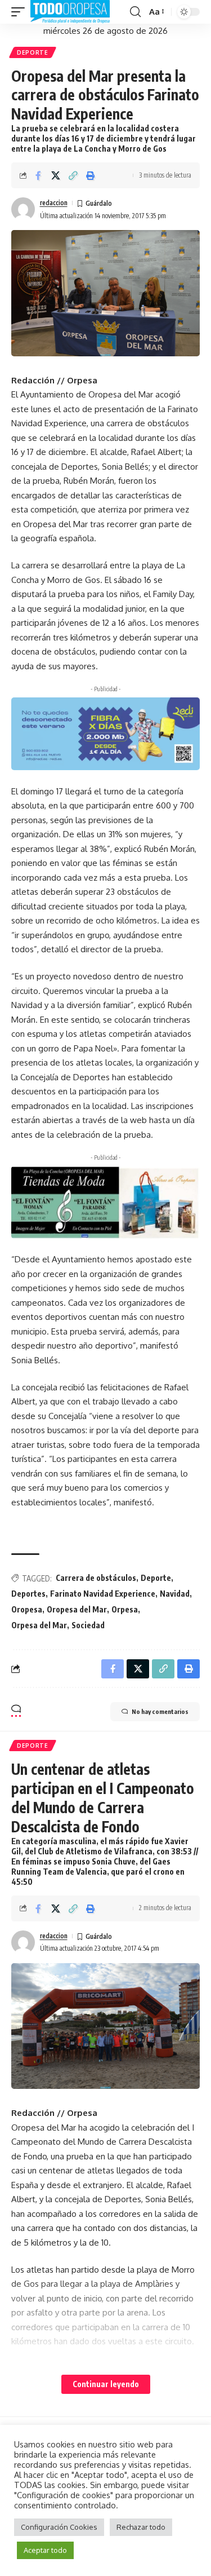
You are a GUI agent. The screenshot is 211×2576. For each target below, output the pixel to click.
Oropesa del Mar (77, 1609)
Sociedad (88, 1625)
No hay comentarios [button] (160, 1711)
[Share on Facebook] (38, 175)
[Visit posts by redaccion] (23, 209)
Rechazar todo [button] (141, 2527)
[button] (21, 12)
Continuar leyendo (106, 2384)
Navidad (175, 1594)
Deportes (28, 1594)
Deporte (33, 52)
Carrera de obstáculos (96, 1578)
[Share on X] (56, 175)
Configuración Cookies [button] (59, 2527)
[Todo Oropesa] (70, 12)
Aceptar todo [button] (45, 2550)
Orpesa (125, 1609)
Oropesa (27, 1609)
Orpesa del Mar (39, 1625)
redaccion (54, 203)
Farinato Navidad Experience (103, 1594)
